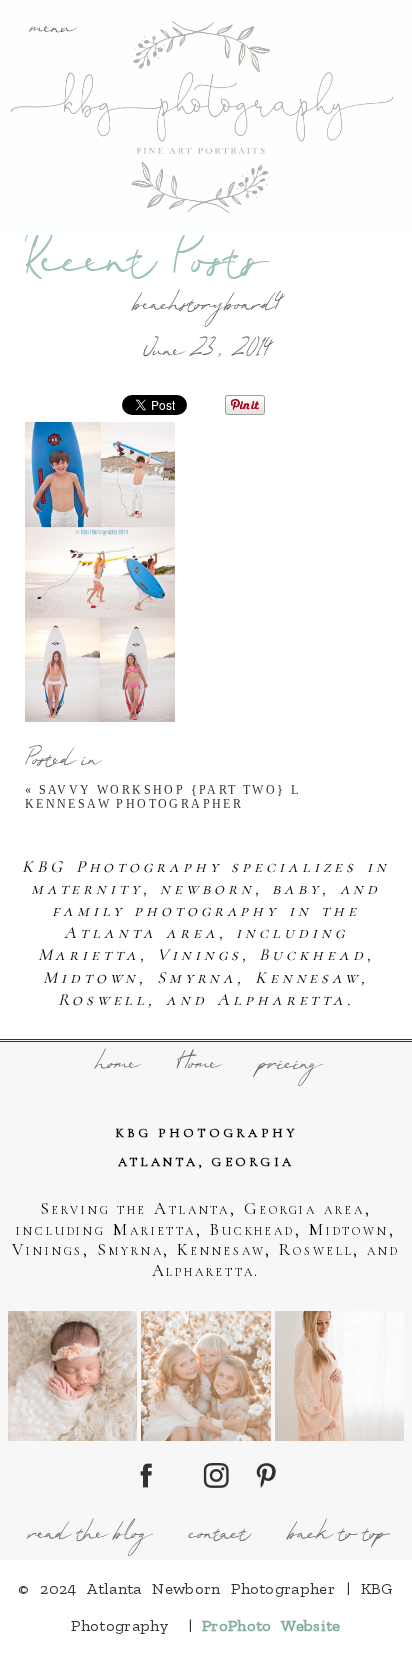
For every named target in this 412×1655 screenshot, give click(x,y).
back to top (336, 1536)
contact (217, 1536)
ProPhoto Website (271, 1625)
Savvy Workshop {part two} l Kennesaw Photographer (163, 797)
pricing (288, 1066)
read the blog (87, 1536)
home (115, 1066)
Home (196, 1066)
